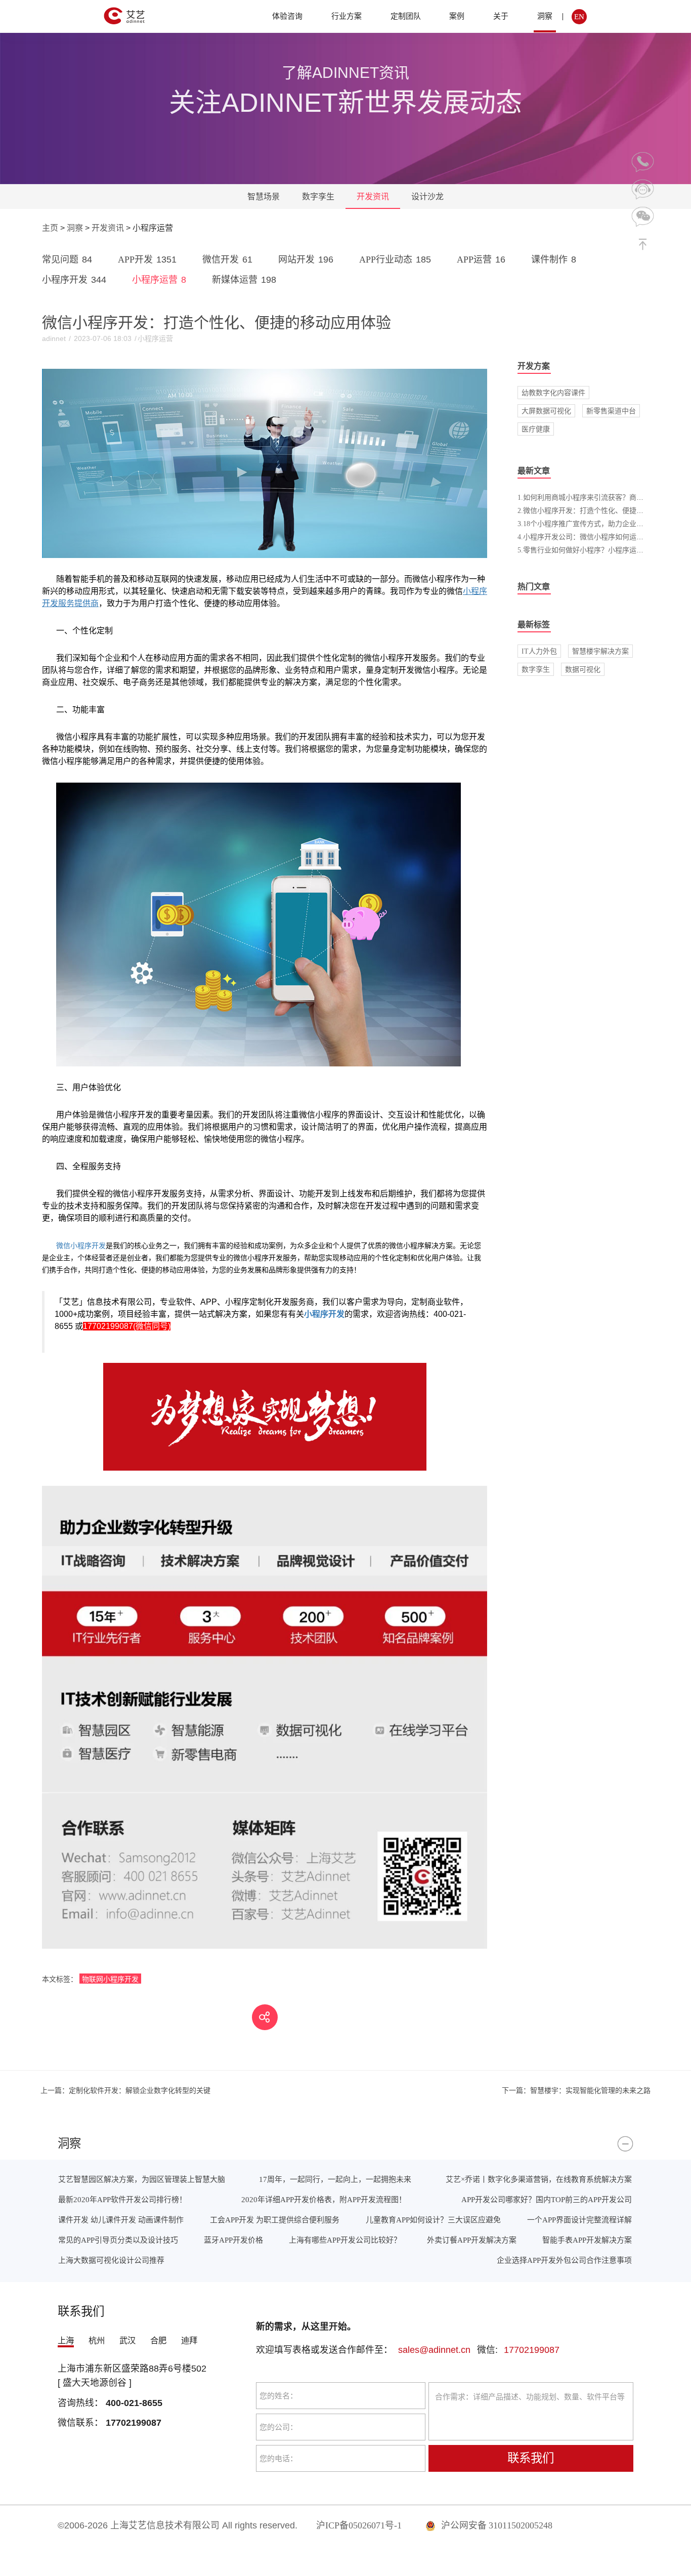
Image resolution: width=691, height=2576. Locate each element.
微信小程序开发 (81, 1246)
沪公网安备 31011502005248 (496, 2525)
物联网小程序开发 (110, 1979)
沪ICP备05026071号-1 (359, 2525)
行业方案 (347, 16)
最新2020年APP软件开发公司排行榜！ (122, 2199)
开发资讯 (373, 197)
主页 (50, 228)
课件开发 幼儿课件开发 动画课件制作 (121, 2220)
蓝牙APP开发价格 (233, 2240)
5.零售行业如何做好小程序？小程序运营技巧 (588, 550)
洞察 (545, 16)
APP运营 (481, 260)
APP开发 (147, 260)
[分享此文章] (265, 2017)
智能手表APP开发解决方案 (587, 2240)
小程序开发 (74, 280)
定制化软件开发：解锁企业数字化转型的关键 (125, 2090)
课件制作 (554, 260)
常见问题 (67, 260)
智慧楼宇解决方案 (600, 651)
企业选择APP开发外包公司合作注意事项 (564, 2260)
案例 (457, 16)
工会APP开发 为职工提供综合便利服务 (275, 2220)
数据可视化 (583, 669)
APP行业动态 (395, 260)
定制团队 (406, 16)
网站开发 (306, 260)
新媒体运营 (244, 280)
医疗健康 (536, 429)
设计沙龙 (427, 197)
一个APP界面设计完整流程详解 (579, 2220)
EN (579, 16)
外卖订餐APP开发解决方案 (472, 2240)
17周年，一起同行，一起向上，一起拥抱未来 (335, 2179)
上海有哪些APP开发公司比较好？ (345, 2240)
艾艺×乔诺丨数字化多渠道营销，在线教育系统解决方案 (539, 2179)
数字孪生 (318, 197)
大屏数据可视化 (546, 411)
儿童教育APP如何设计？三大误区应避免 (433, 2220)
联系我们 (531, 2458)
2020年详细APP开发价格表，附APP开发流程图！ (324, 2199)
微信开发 (227, 260)
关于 (501, 16)
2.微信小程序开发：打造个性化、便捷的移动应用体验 (602, 510)
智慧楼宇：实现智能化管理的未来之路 (576, 2090)
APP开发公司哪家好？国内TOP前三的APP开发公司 (547, 2199)
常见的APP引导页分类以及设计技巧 (118, 2240)
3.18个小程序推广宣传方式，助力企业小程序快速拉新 (602, 524)
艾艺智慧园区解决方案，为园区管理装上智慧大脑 (142, 2179)
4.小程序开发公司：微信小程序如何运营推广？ (591, 537)
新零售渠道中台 (611, 411)
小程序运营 (159, 280)
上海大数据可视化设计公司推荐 (111, 2260)
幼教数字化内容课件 (553, 393)
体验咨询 (287, 16)
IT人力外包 (539, 651)
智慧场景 (264, 197)
